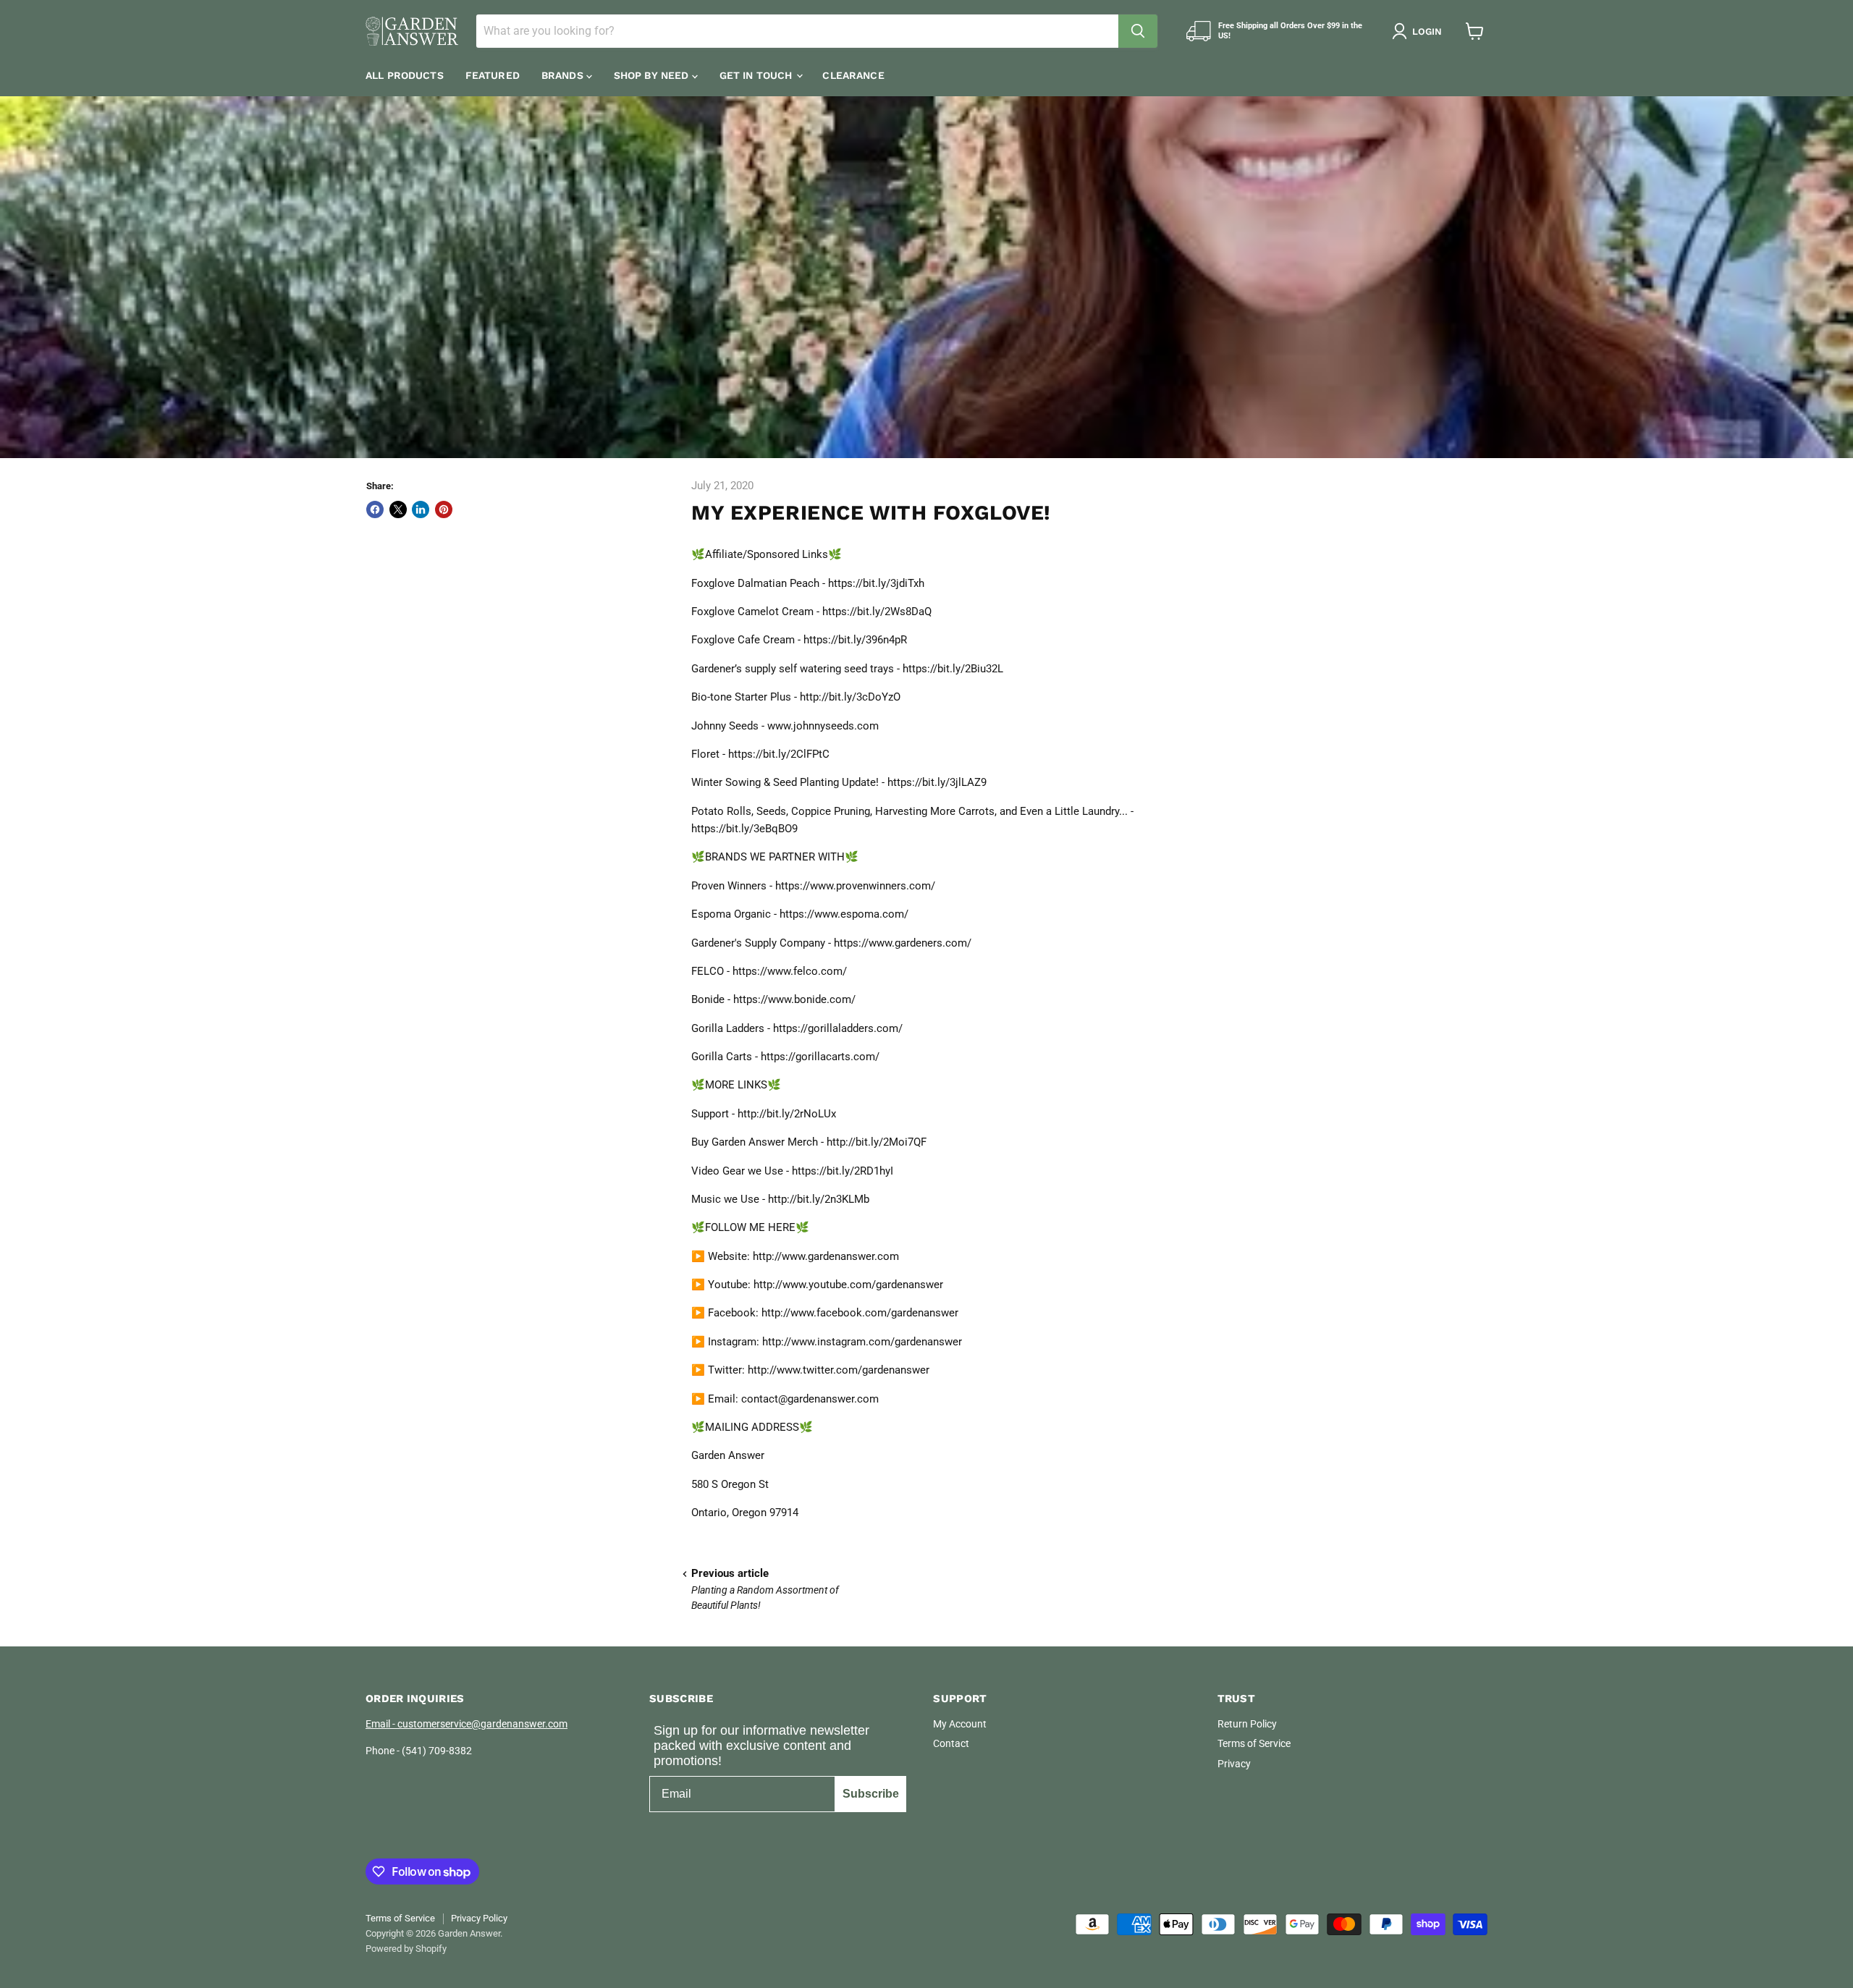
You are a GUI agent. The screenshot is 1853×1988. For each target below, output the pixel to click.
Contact (951, 1743)
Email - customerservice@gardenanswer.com (467, 1724)
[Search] (1138, 31)
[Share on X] (398, 509)
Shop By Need (653, 75)
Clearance (853, 75)
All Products (405, 75)
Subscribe (871, 1794)
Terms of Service (1254, 1743)
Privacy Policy (479, 1918)
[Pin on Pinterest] (444, 509)
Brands (564, 75)
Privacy (1234, 1764)
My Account (960, 1724)
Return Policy (1247, 1724)
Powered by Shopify (406, 1949)
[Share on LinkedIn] (421, 509)
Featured (493, 75)
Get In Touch (757, 75)
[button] (1420, 31)
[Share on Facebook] (375, 509)
